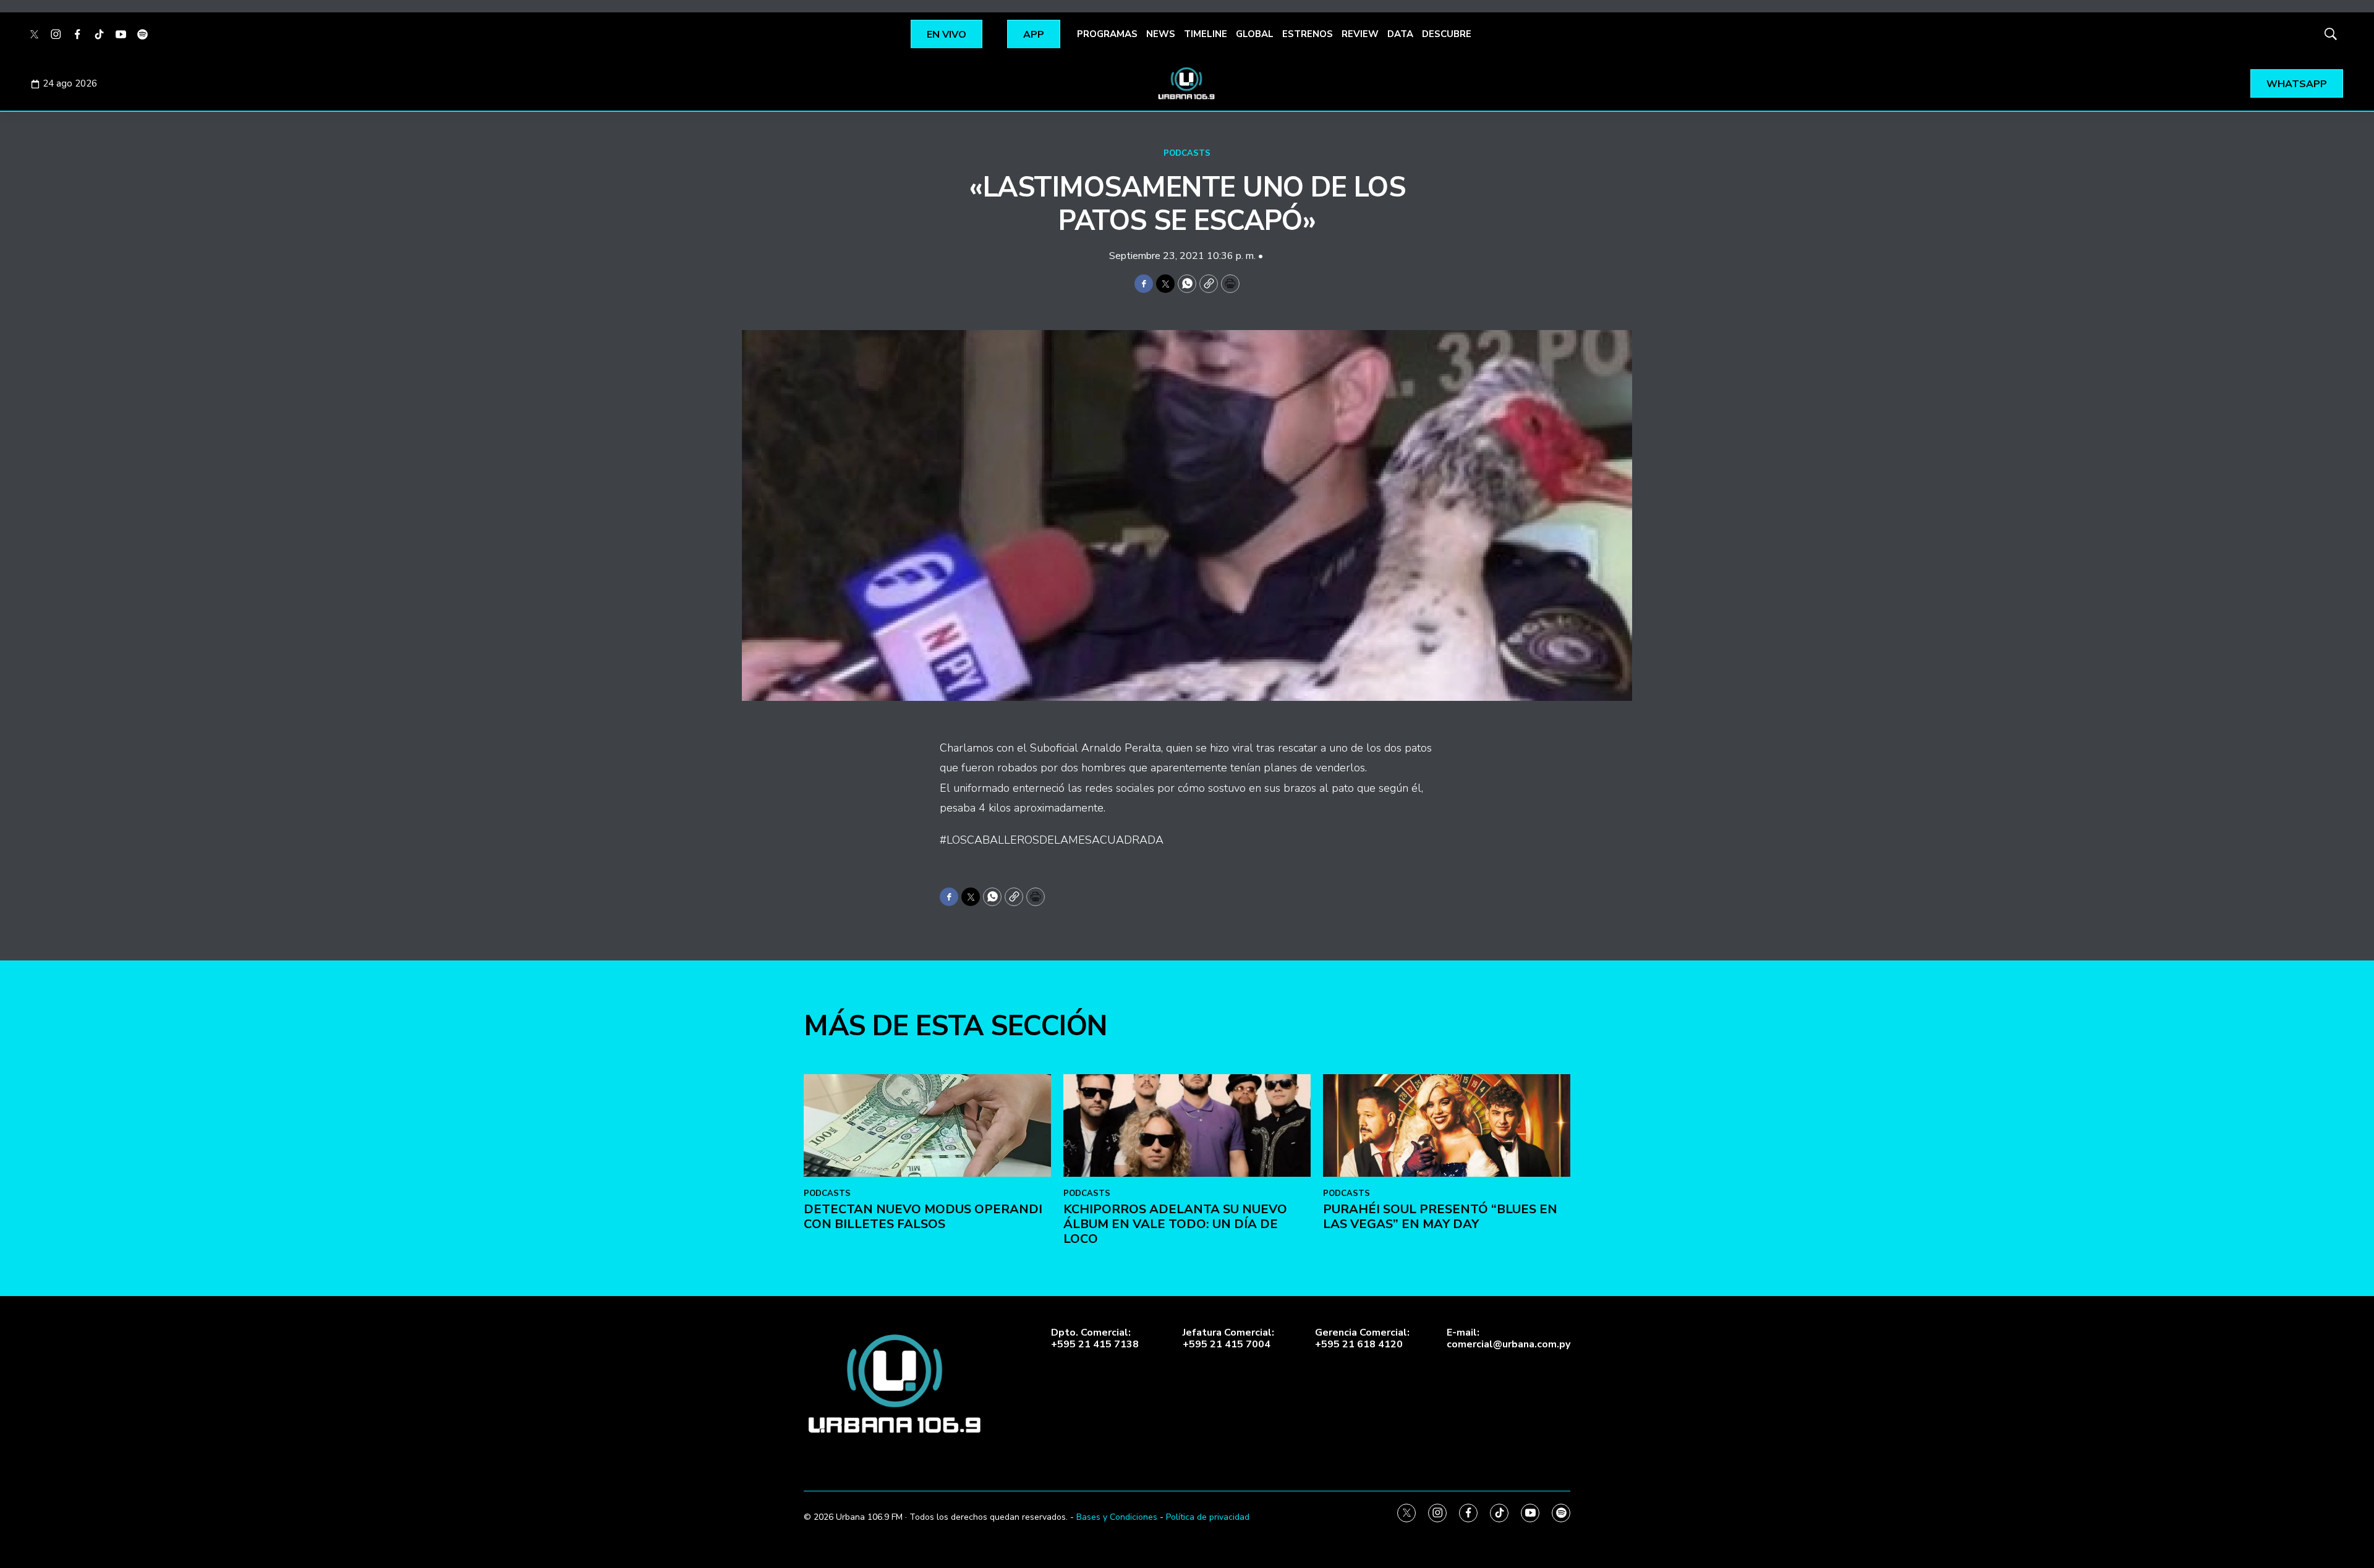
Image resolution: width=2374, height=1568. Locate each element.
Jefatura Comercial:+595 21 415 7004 (1228, 1339)
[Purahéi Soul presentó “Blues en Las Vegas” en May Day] (1447, 1126)
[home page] (1187, 83)
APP (1034, 35)
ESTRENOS (1308, 34)
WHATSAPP (2297, 84)
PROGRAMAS (1107, 34)
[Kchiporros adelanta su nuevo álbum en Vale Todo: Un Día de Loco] (1187, 1126)
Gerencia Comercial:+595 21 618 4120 (1362, 1339)
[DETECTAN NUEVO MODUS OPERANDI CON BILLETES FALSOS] (927, 1126)
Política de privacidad (1208, 1517)
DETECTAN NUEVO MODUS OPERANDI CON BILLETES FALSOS (923, 1217)
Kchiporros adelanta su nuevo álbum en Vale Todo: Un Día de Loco (1175, 1224)
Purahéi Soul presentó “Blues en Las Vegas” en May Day (1440, 1217)
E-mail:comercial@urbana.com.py (1508, 1339)
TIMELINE (1206, 34)
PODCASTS (1187, 153)
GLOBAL (1255, 34)
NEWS (1161, 34)
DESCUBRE (1447, 34)
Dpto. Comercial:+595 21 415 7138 (1095, 1339)
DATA (1400, 34)
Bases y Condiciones (1117, 1517)
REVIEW (1360, 34)
